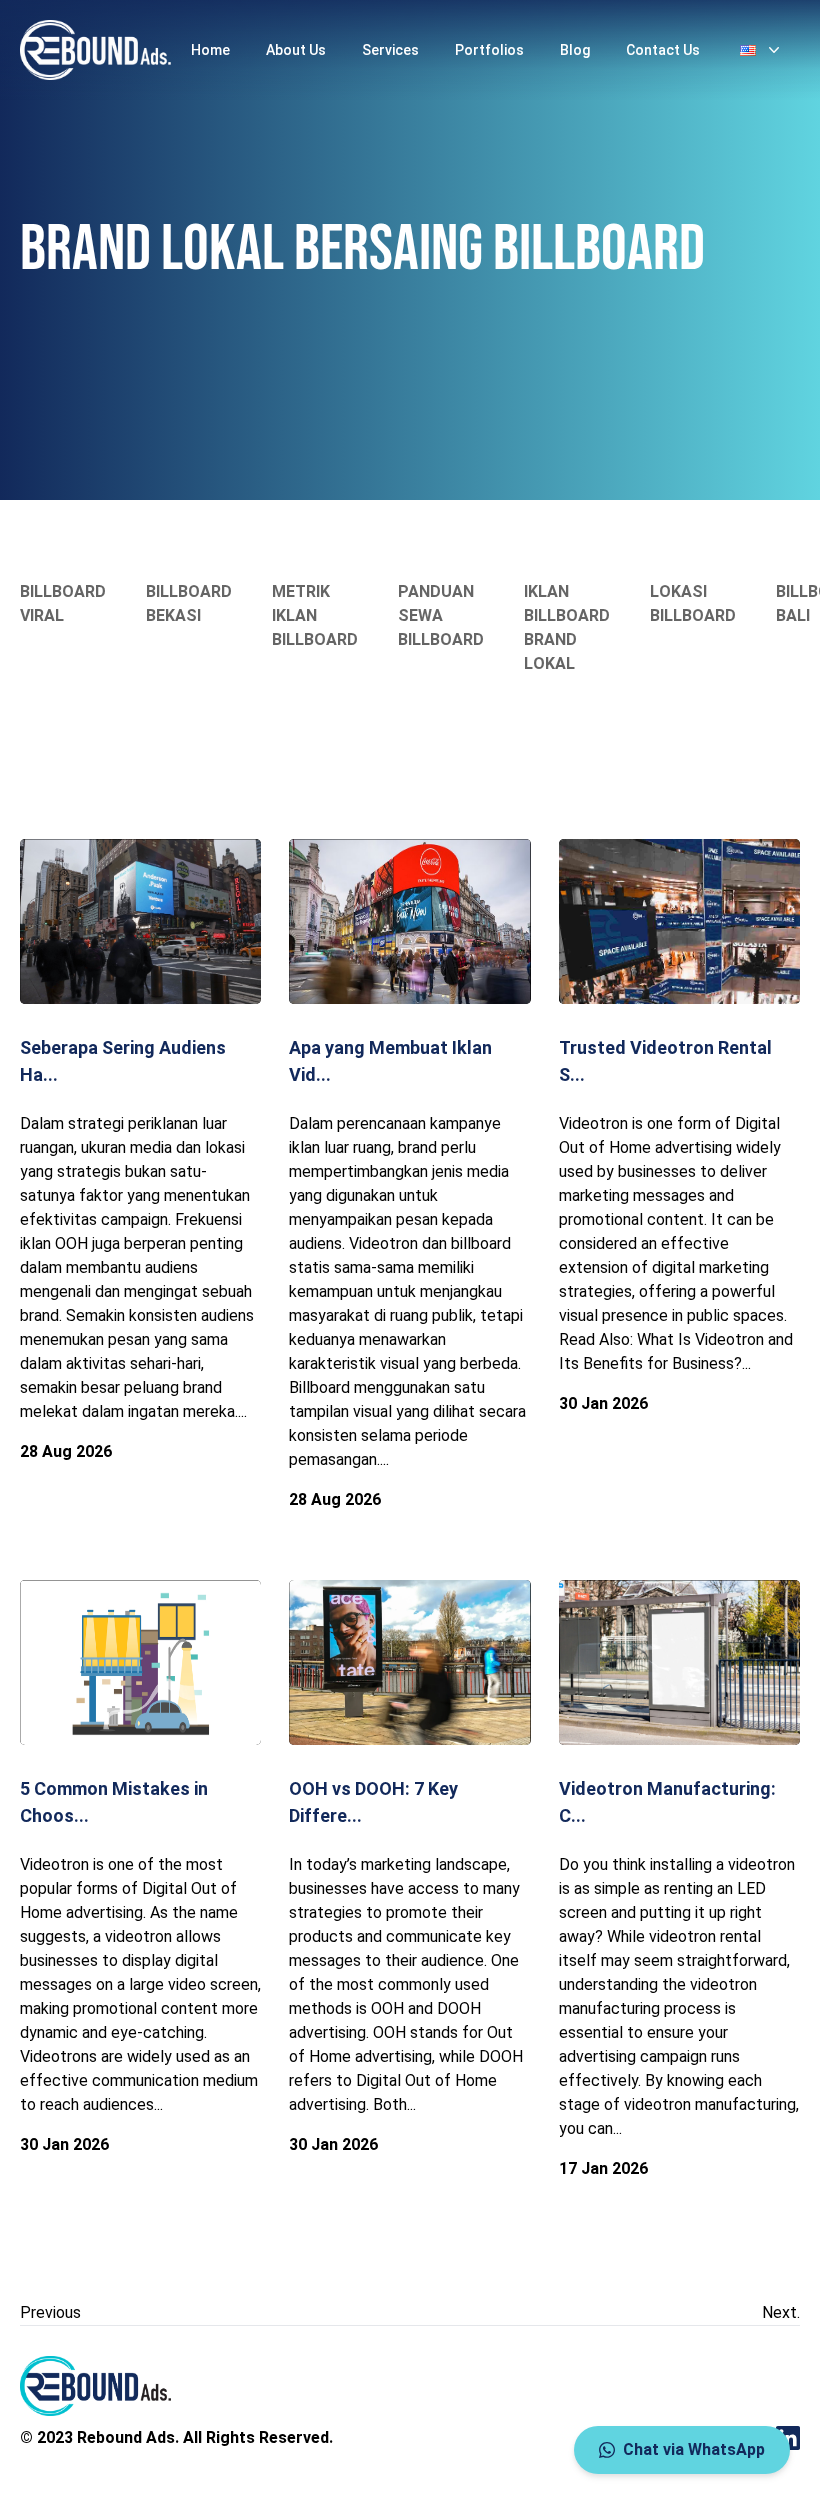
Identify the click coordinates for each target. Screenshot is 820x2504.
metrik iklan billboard (315, 615)
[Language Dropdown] (762, 50)
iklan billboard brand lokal (567, 627)
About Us (296, 50)
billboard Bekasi (189, 603)
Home (210, 50)
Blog (575, 50)
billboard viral (63, 603)
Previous (50, 2312)
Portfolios (489, 50)
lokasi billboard (693, 603)
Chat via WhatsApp (694, 2449)
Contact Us (663, 50)
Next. (781, 2312)
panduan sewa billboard (441, 615)
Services (390, 50)
